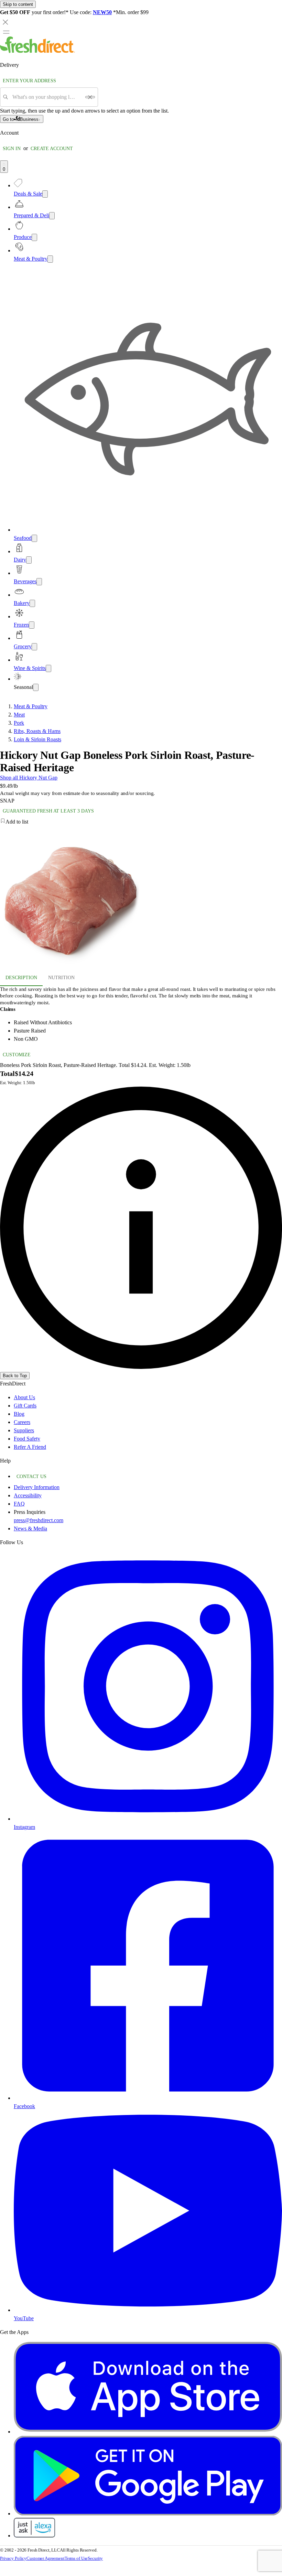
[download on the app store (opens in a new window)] (148, 2432)
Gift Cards (25, 1406)
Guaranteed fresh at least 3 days (48, 811)
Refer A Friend (30, 1447)
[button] (141, 822)
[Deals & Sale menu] (45, 194)
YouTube (24, 2318)
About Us (24, 1397)
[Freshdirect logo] (37, 51)
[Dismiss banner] (6, 22)
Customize (17, 1055)
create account (52, 149)
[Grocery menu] (34, 647)
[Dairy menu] (29, 560)
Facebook (24, 2106)
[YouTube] (148, 2310)
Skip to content (18, 4)
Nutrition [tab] (61, 978)
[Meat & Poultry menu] (50, 259)
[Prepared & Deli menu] (52, 216)
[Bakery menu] (32, 603)
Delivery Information (37, 1487)
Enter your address (29, 81)
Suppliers (24, 1430)
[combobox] (47, 97)
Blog (19, 1414)
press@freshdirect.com (39, 1520)
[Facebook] (148, 2098)
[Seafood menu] (34, 538)
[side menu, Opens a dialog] (6, 32)
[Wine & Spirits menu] (48, 668)
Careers (22, 1422)
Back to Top (15, 1376)
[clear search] (90, 97)
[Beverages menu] (39, 582)
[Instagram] (148, 1819)
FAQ (19, 1504)
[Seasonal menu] (36, 687)
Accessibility (28, 1495)
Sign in (12, 149)
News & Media (30, 1528)
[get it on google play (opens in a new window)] (148, 2514)
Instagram (24, 1827)
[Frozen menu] (32, 625)
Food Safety (27, 1439)
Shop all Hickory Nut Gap (29, 778)
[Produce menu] (34, 237)
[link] (141, 1228)
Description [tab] (21, 978)
